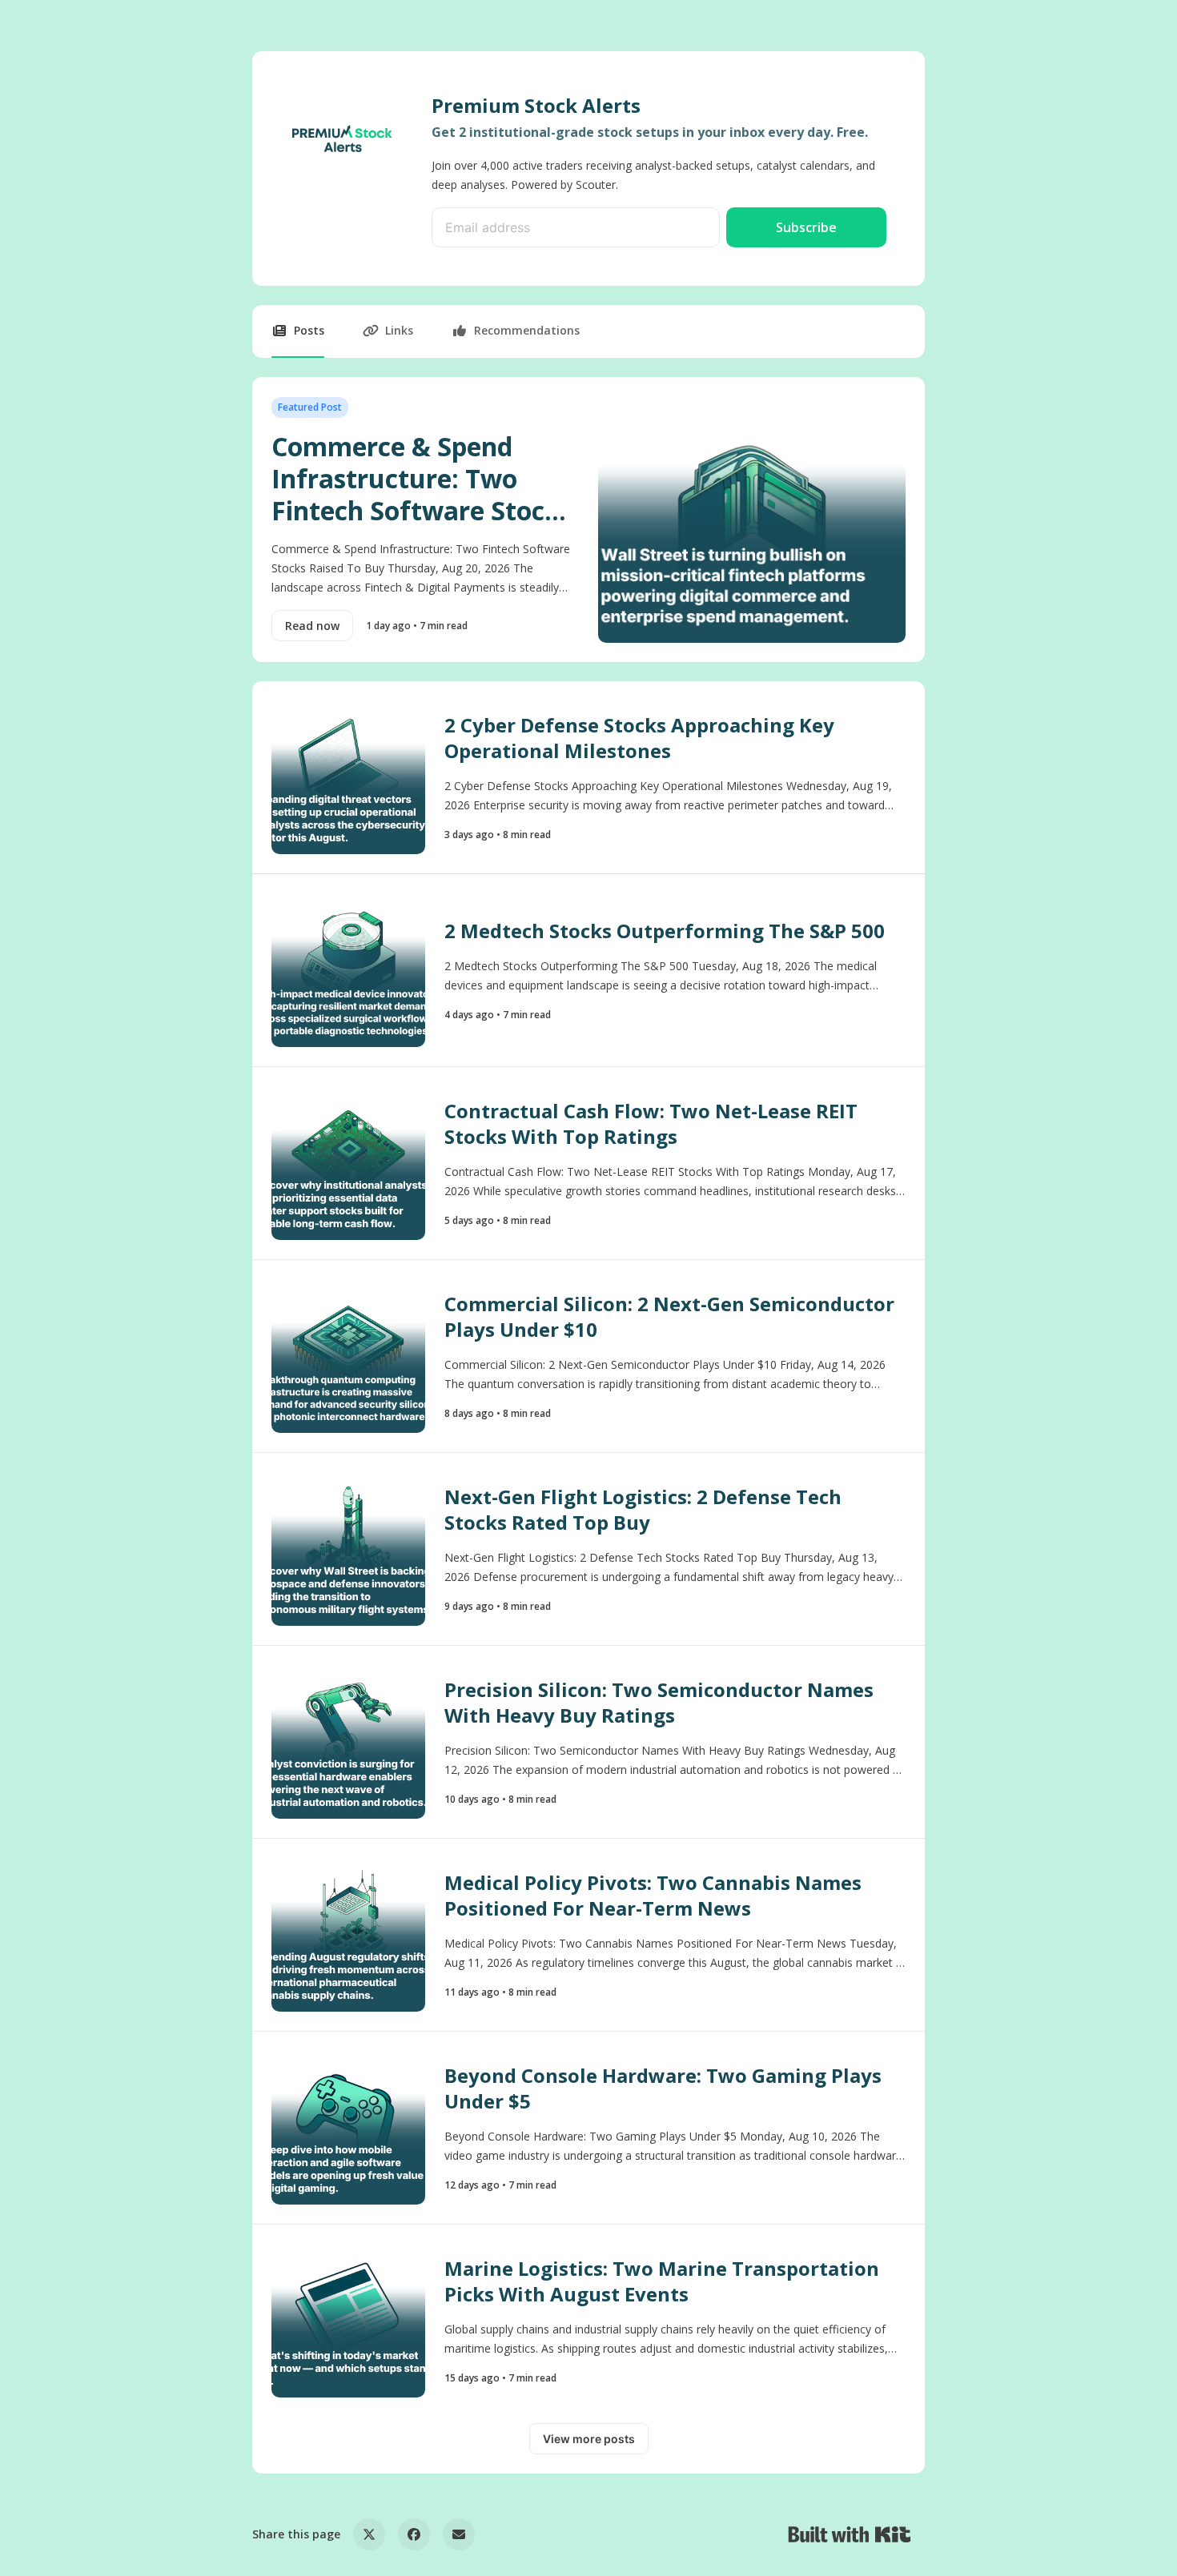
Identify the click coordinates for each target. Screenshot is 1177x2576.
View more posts (589, 2439)
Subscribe (806, 227)
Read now (312, 626)
